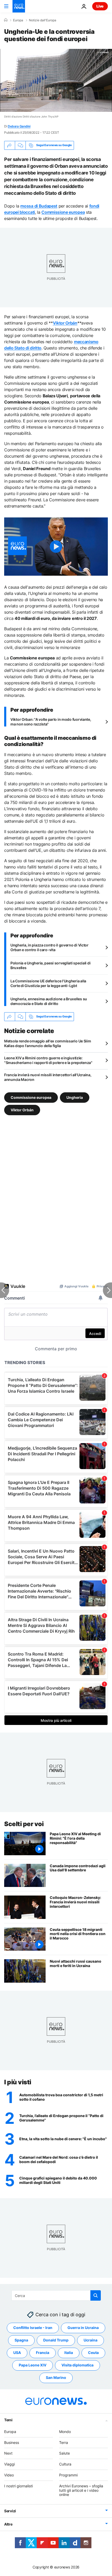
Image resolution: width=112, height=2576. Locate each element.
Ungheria (75, 1097)
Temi (8, 2420)
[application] (56, 80)
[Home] (6, 20)
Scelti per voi (24, 1824)
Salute (64, 2453)
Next (8, 2453)
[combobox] (56, 2295)
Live (100, 6)
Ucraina (91, 2340)
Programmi (68, 2475)
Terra (64, 2442)
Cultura (65, 2464)
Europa (18, 20)
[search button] (96, 2295)
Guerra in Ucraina (83, 2328)
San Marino (56, 2378)
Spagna (21, 2340)
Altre (8, 2524)
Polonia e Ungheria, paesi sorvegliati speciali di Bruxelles (50, 965)
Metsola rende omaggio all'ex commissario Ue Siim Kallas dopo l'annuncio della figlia (48, 1043)
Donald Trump (56, 2340)
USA (17, 2353)
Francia (43, 2353)
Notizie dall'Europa (43, 20)
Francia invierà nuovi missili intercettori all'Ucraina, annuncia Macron (48, 1077)
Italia (69, 2353)
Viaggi (10, 2464)
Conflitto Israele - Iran (33, 2328)
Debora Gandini (19, 126)
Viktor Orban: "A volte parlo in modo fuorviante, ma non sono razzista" (51, 722)
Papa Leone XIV (33, 2365)
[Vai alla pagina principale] (19, 6)
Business (12, 2442)
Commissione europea (63, 212)
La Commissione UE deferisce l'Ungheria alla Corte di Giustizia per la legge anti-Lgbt (48, 983)
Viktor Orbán (65, 323)
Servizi (10, 2511)
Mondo (65, 2432)
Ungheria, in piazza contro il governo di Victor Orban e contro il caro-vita (49, 947)
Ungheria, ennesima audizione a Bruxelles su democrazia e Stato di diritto (49, 1001)
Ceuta (93, 2353)
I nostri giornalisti (18, 2486)
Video (9, 2475)
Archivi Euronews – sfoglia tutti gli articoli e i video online (81, 2490)
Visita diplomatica (77, 2365)
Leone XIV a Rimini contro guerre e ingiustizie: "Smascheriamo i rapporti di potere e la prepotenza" (48, 1060)
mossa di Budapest (39, 206)
